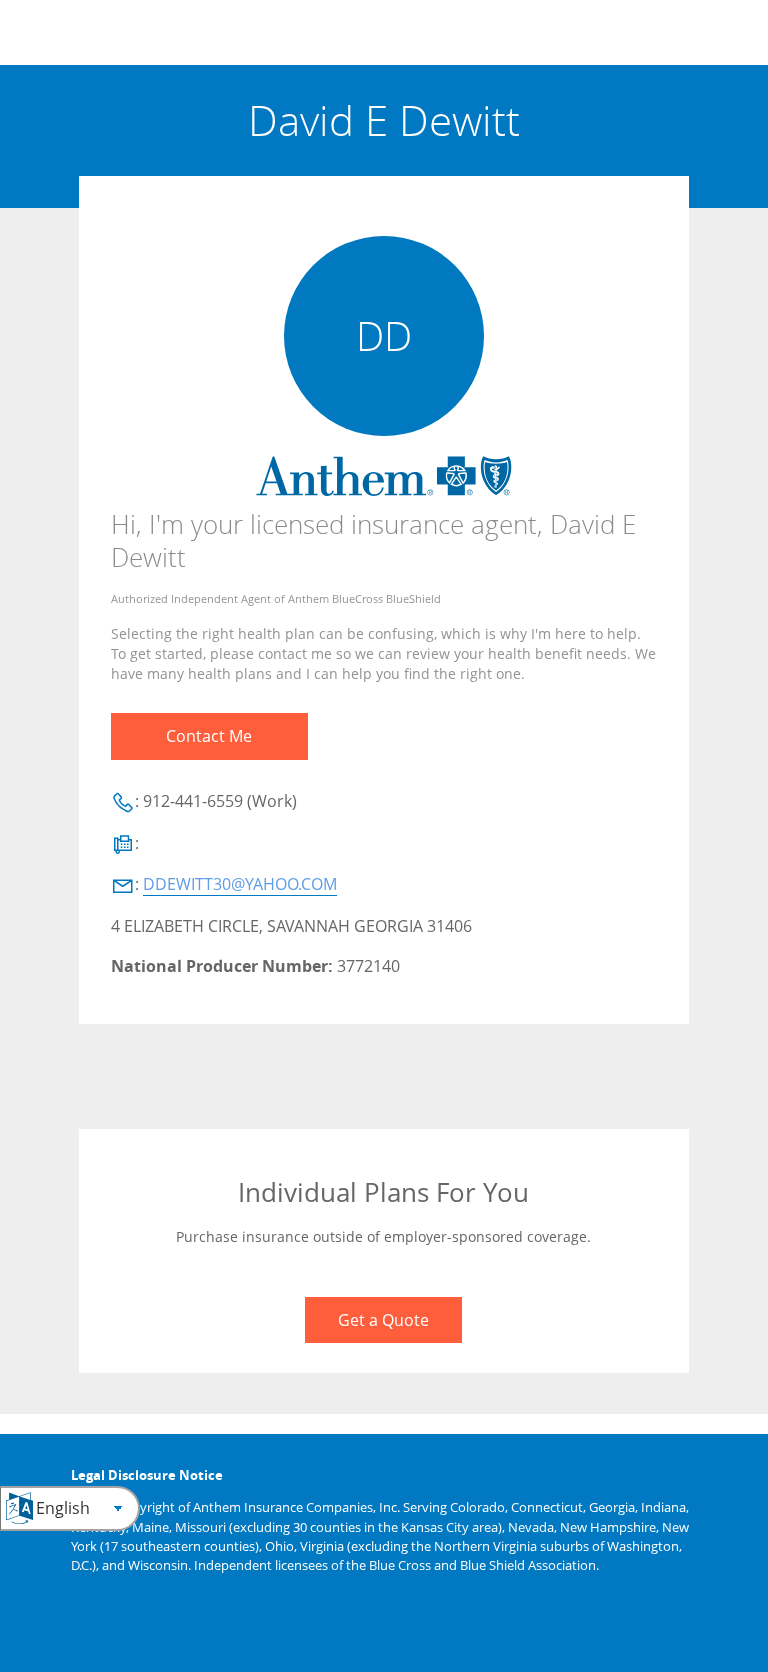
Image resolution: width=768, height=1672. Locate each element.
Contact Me (209, 736)
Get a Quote (383, 1320)
